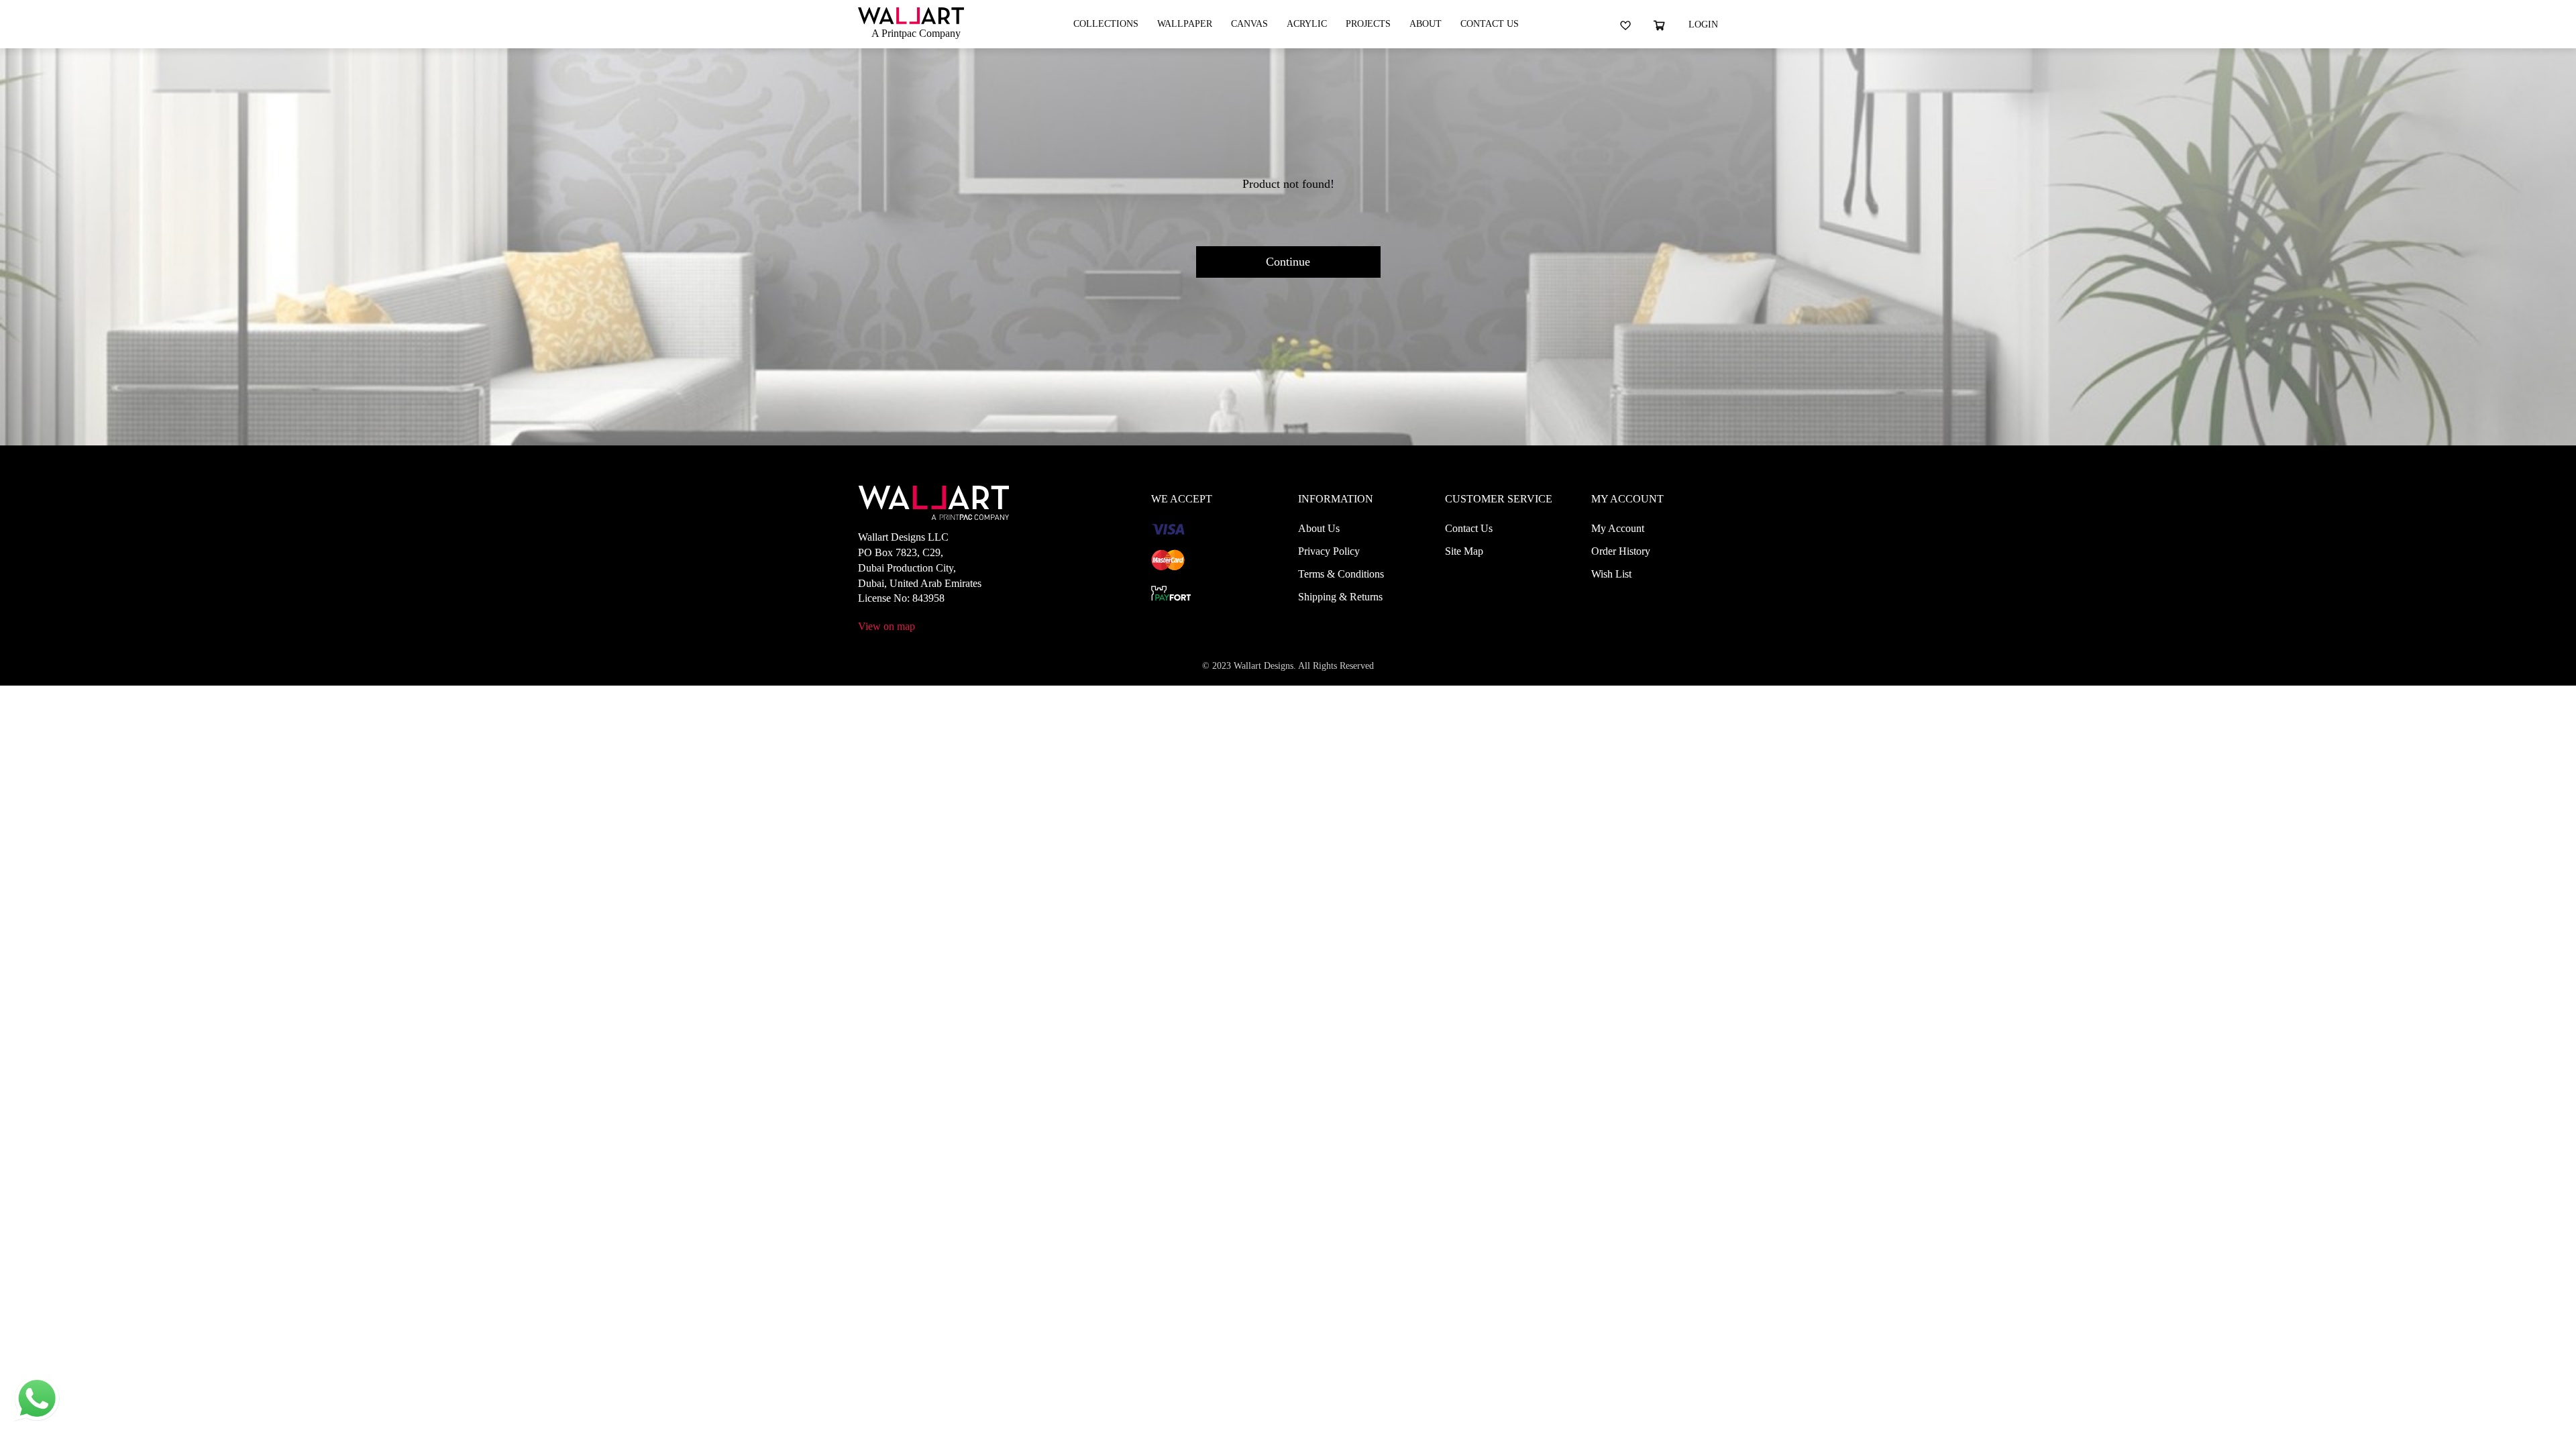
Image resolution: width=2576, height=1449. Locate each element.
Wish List (1611, 574)
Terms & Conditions (1341, 574)
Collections (1106, 24)
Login (1703, 24)
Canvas (1249, 24)
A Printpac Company (916, 33)
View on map (887, 626)
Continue (1288, 262)
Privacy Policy (1329, 551)
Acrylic (1307, 24)
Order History (1621, 551)
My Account (1618, 528)
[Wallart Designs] (911, 14)
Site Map (1464, 551)
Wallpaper (1185, 24)
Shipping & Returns (1340, 597)
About (1426, 24)
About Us (1319, 528)
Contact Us (1490, 24)
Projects (1368, 24)
